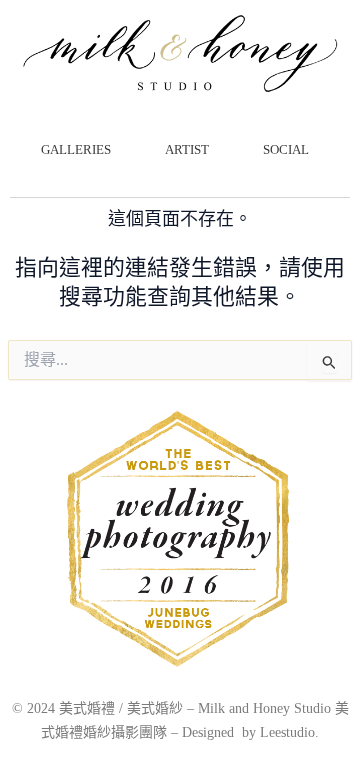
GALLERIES (76, 149)
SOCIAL (286, 149)
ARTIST (187, 149)
